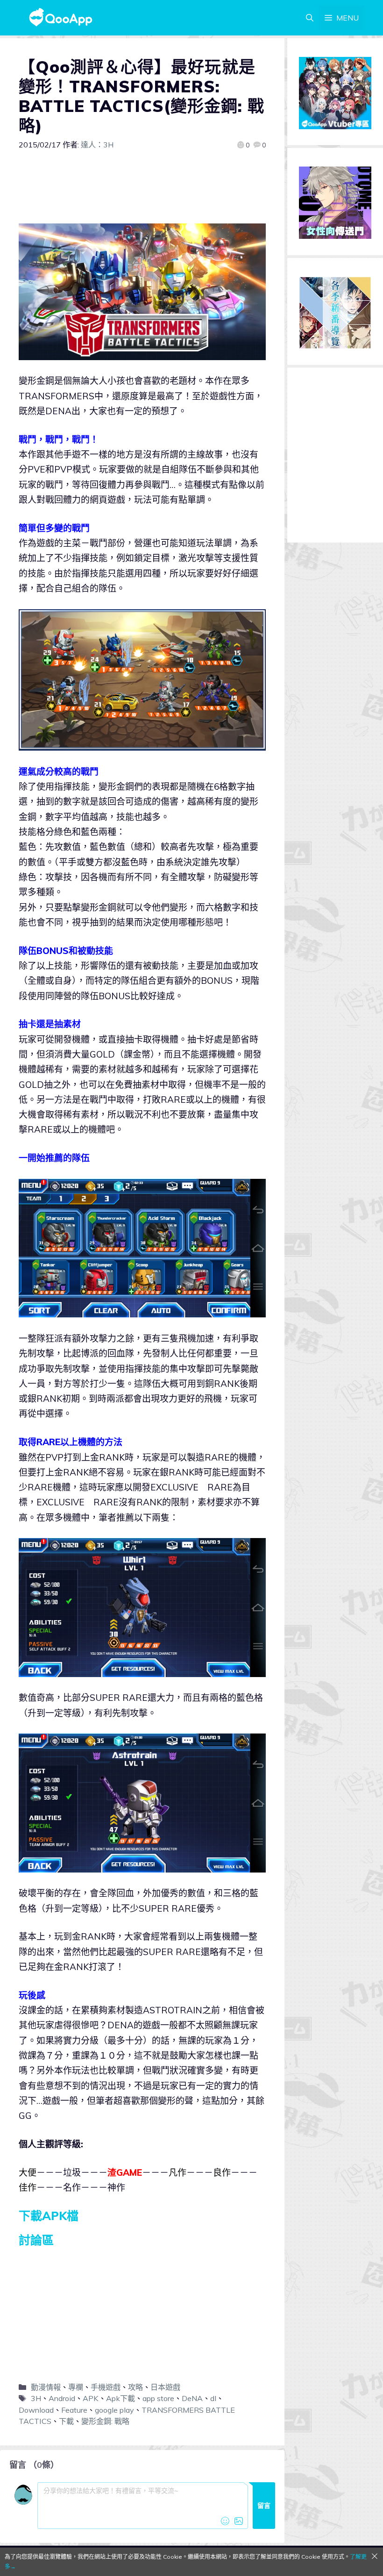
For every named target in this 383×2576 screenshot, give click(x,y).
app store (158, 2398)
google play (114, 2410)
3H (36, 2398)
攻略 (135, 2387)
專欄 (76, 2387)
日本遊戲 (165, 2387)
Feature (74, 2410)
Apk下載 (121, 2398)
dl (213, 2398)
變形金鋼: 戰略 (105, 2421)
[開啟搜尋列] (310, 18)
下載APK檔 (49, 2216)
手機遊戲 (106, 2387)
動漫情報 (46, 2387)
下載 (66, 2421)
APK (91, 2398)
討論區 (36, 2240)
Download (36, 2410)
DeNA (192, 2398)
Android (62, 2398)
